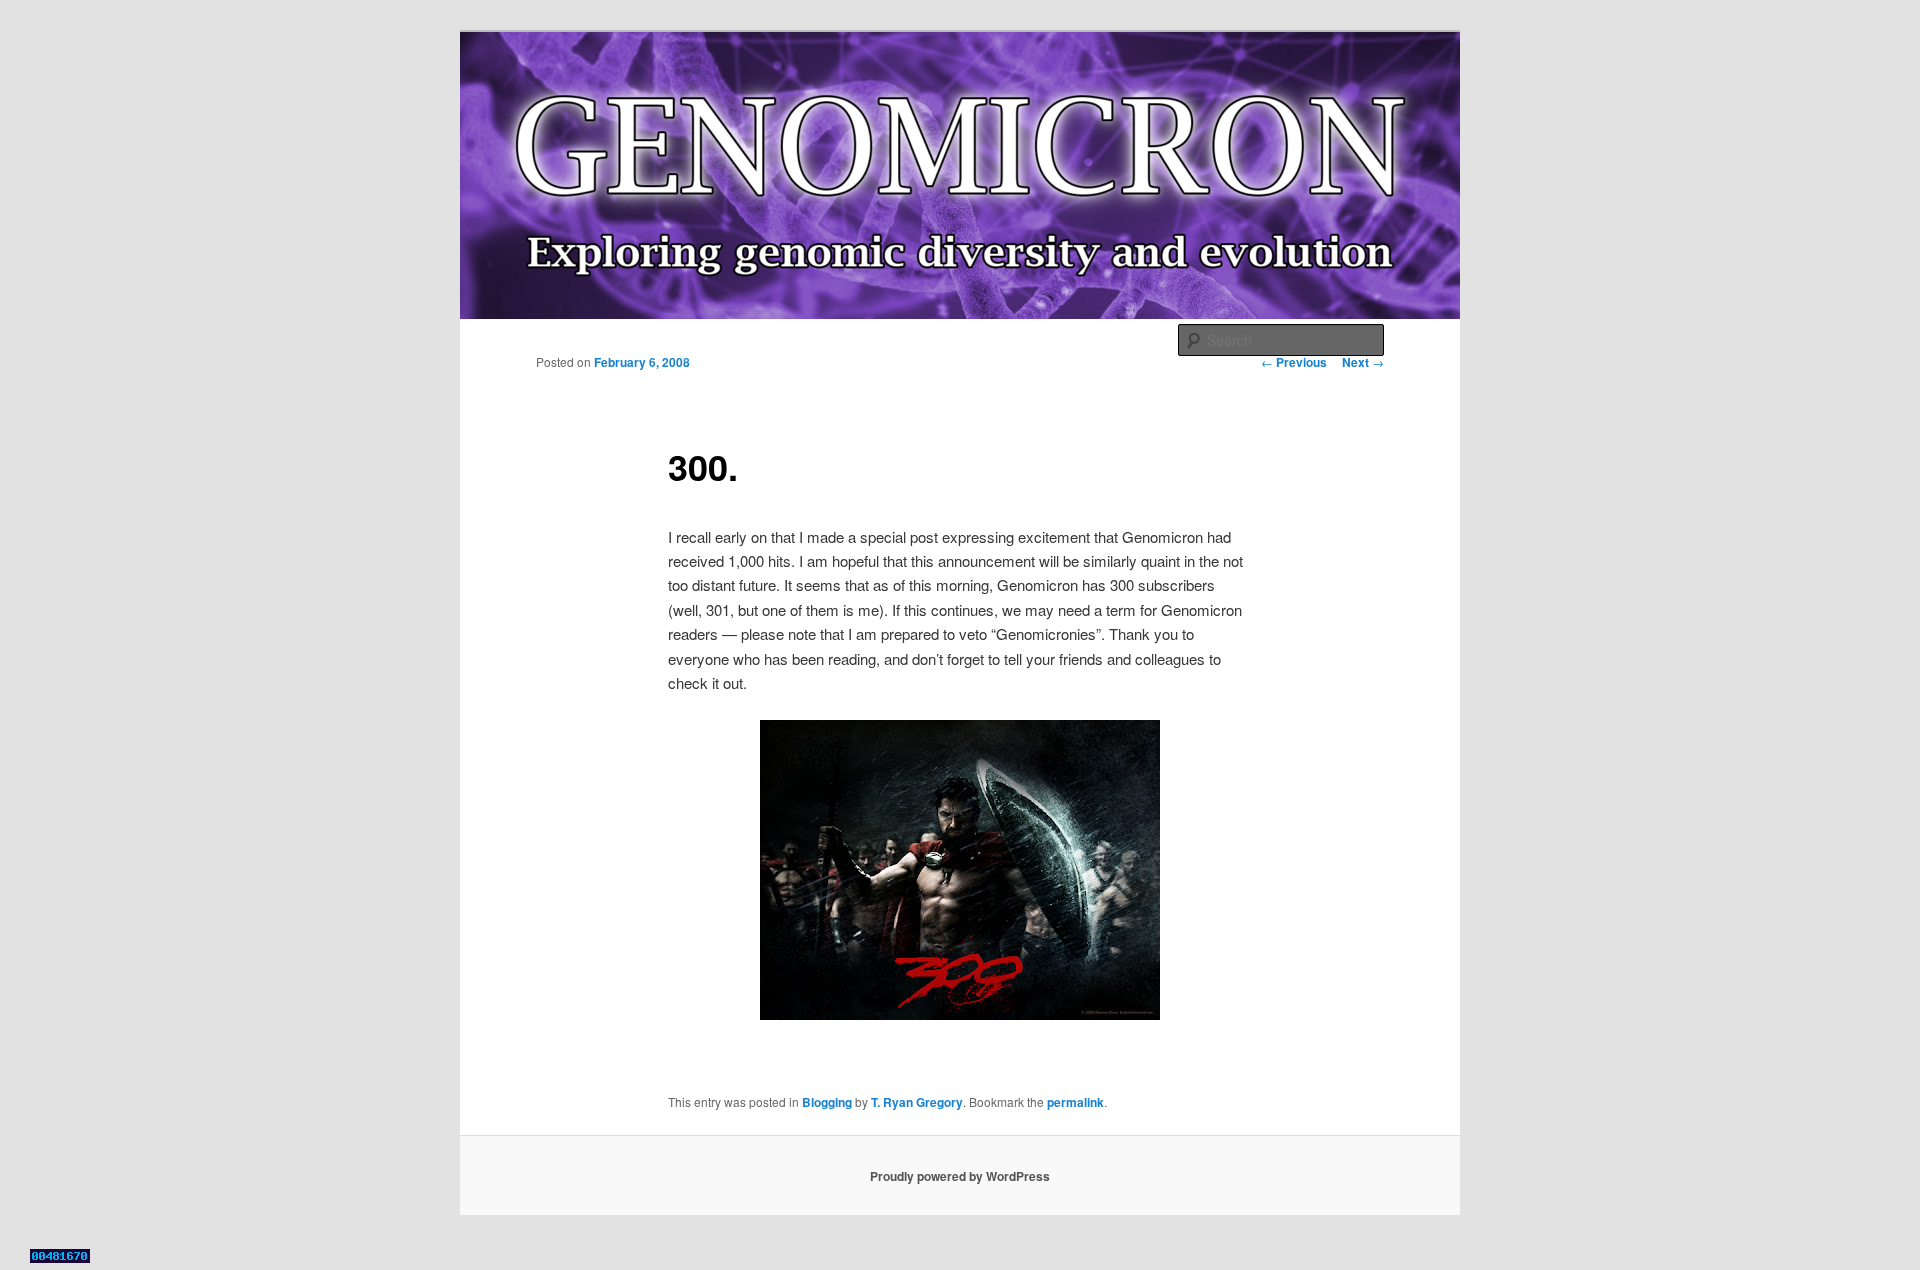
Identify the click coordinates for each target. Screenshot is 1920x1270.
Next (1363, 362)
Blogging (827, 1102)
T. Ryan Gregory (917, 1102)
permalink (1075, 1102)
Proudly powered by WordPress (960, 1176)
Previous (1294, 362)
